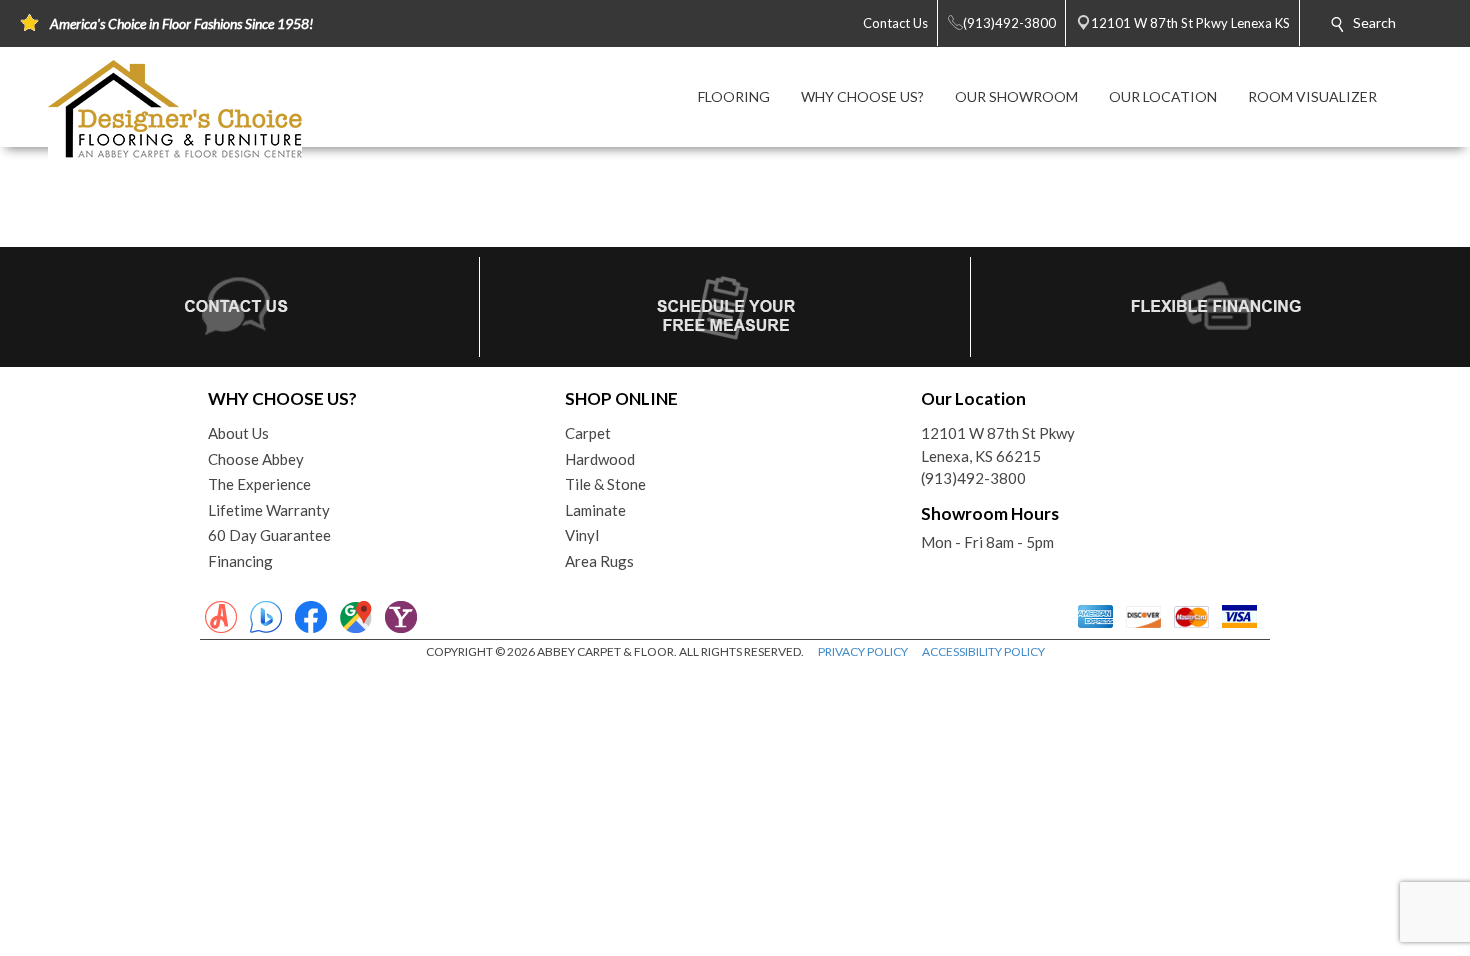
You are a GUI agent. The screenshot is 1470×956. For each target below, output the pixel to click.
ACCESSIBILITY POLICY (983, 651)
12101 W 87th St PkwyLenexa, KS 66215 (998, 444)
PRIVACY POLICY (863, 651)
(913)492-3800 (973, 478)
